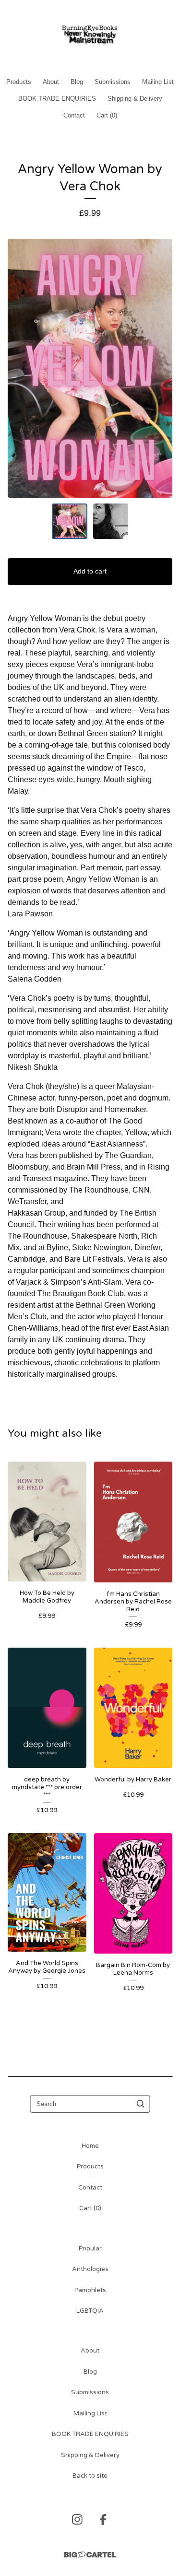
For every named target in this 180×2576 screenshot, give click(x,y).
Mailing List (158, 82)
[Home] (90, 35)
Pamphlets (90, 2290)
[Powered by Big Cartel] (90, 2555)
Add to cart (90, 571)
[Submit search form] (141, 2104)
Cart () (107, 115)
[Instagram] (77, 2519)
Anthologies (90, 2269)
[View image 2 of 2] (111, 521)
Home (90, 2146)
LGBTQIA (90, 2311)
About (51, 82)
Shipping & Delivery (135, 99)
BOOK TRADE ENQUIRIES (57, 99)
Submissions (113, 82)
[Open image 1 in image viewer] (90, 368)
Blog (77, 82)
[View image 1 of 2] (70, 521)
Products (19, 82)
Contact (74, 115)
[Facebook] (103, 2519)
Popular (90, 2248)
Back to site (90, 2476)
